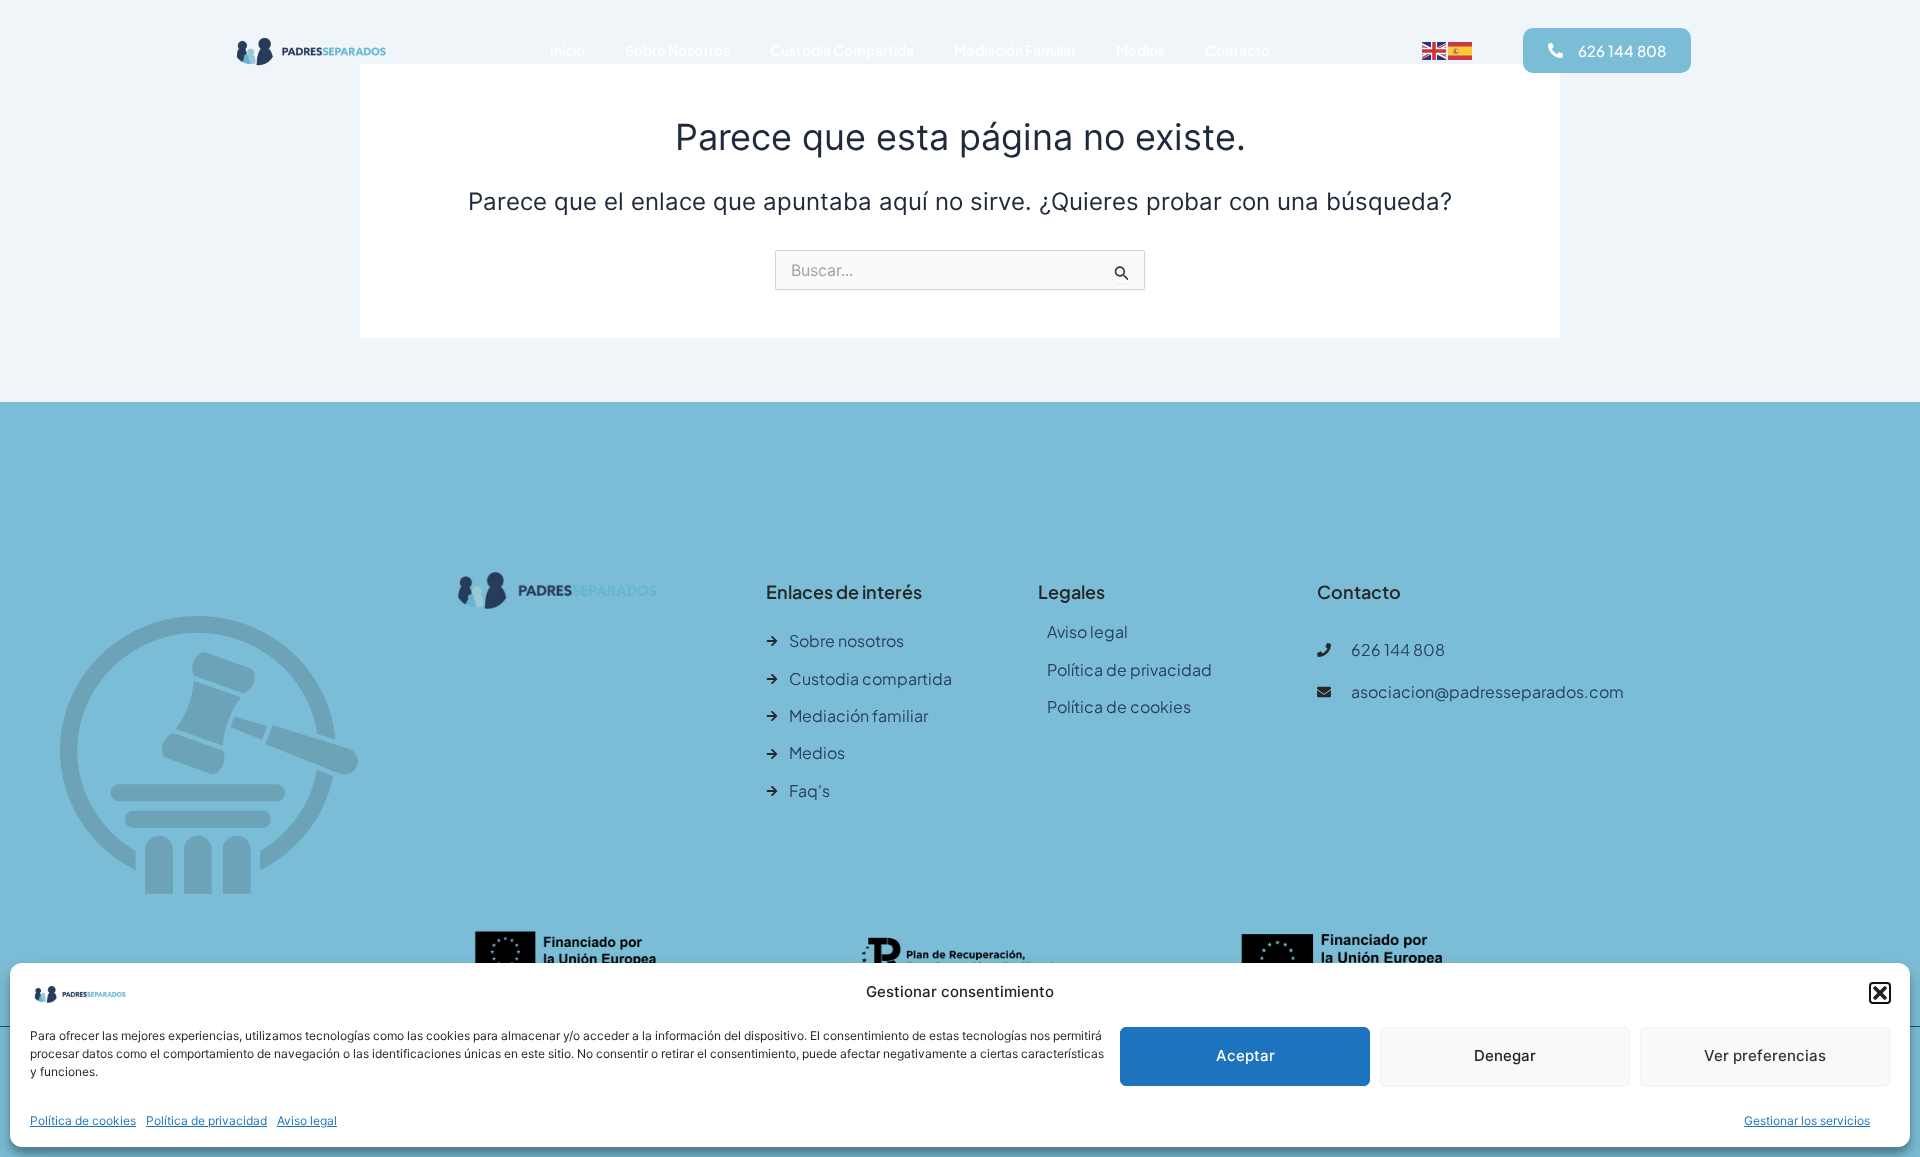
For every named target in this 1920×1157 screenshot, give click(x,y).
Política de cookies (83, 1120)
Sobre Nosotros (677, 50)
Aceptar (1245, 1055)
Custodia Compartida (842, 50)
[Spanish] (1461, 50)
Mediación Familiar (1015, 50)
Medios (1140, 50)
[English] (1435, 50)
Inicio (567, 50)
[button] (1880, 993)
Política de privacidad (206, 1120)
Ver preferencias (1765, 1055)
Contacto (1237, 50)
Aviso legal (307, 1120)
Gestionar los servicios (1807, 1120)
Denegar (1505, 1055)
